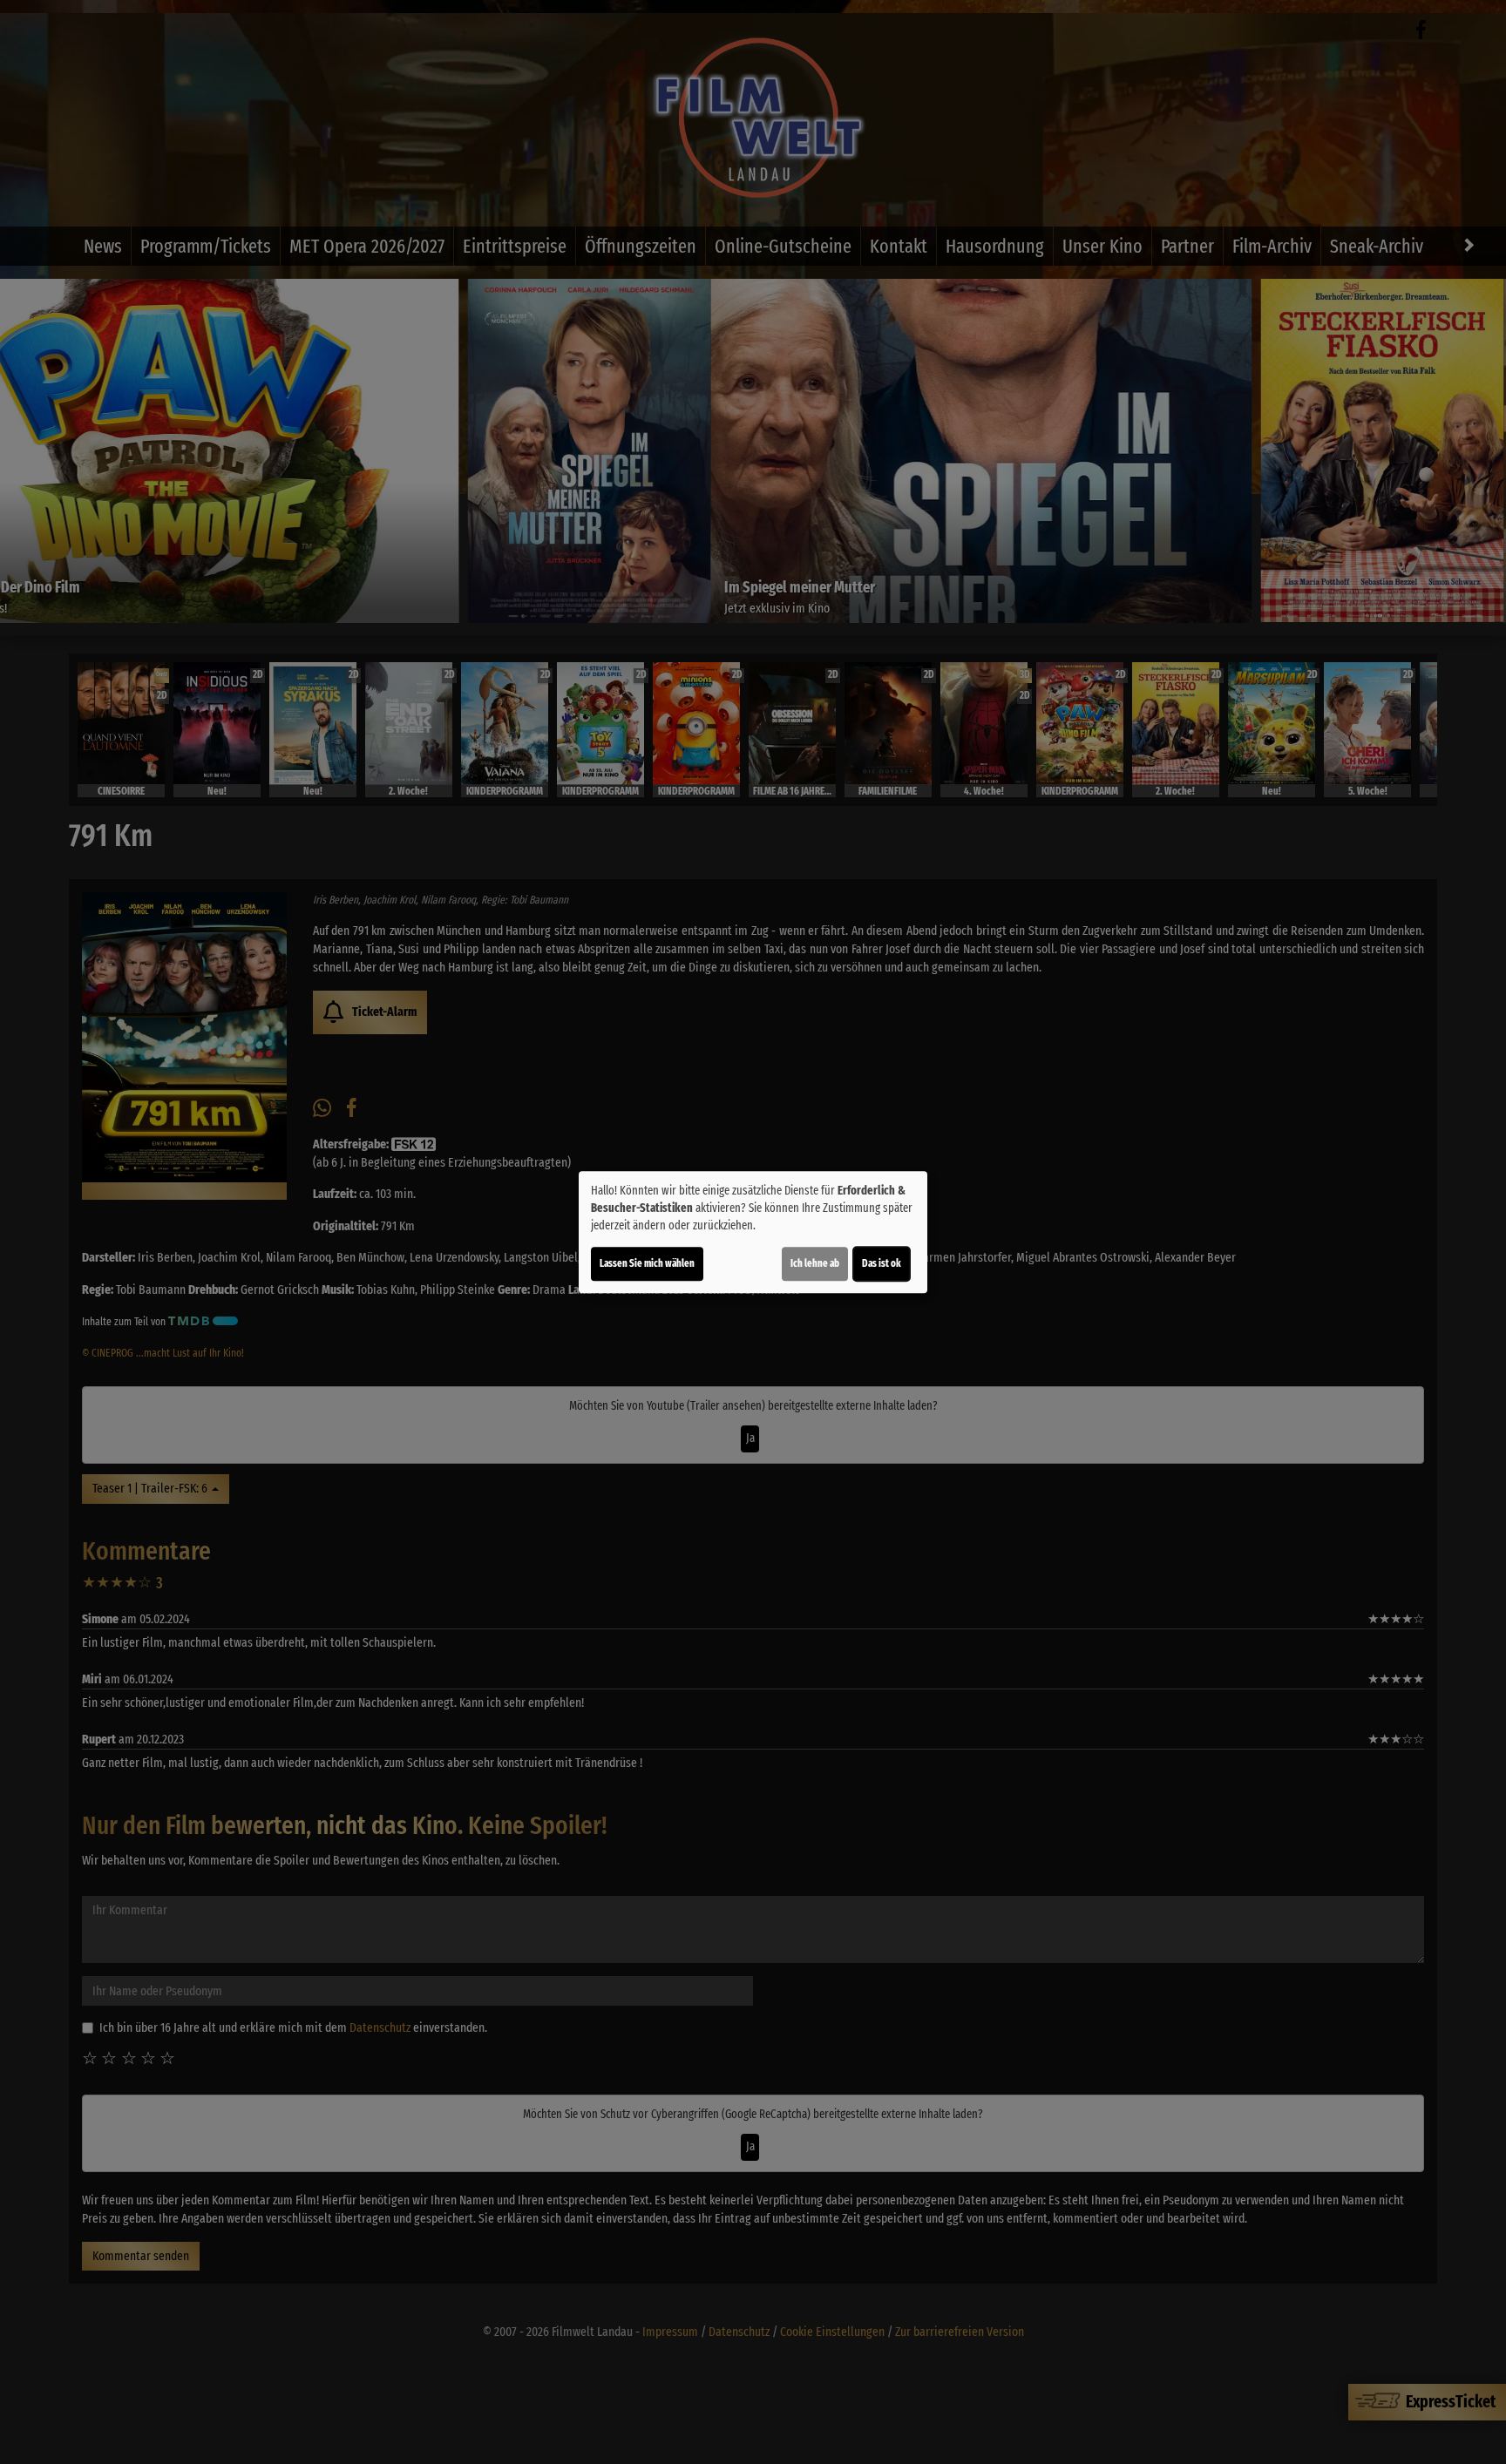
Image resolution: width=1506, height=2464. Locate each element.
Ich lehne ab (815, 1263)
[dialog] (753, 1232)
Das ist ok (882, 1263)
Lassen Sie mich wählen (647, 1263)
